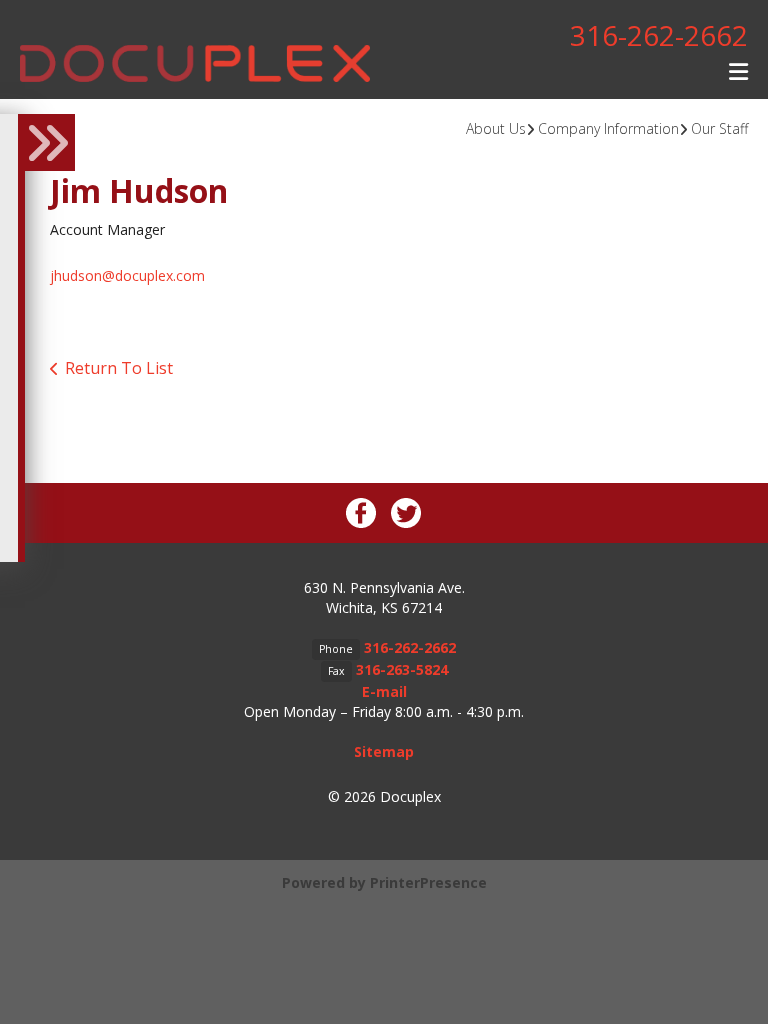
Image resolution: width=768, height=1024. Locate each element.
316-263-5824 (402, 669)
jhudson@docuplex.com (127, 275)
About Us (496, 128)
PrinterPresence (428, 882)
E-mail (384, 691)
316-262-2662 (659, 35)
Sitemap (384, 751)
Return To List (119, 368)
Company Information (608, 128)
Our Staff (719, 128)
